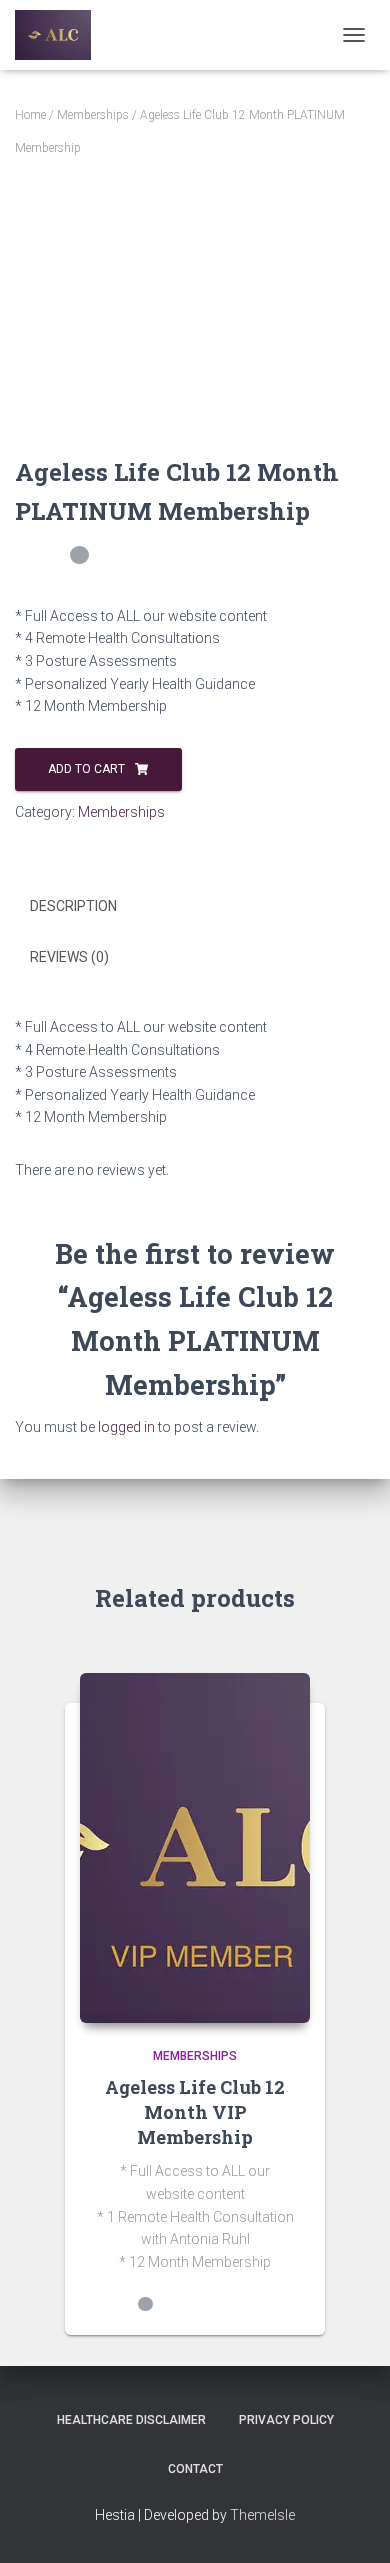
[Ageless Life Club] (61, 35)
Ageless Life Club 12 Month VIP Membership (195, 2112)
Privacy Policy (286, 2420)
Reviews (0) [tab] (69, 957)
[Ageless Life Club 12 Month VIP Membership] (195, 1848)
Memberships (93, 115)
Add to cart (86, 769)
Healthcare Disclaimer (131, 2420)
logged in (126, 1427)
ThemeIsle (262, 2515)
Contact (195, 2469)
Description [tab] (73, 906)
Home (30, 115)
